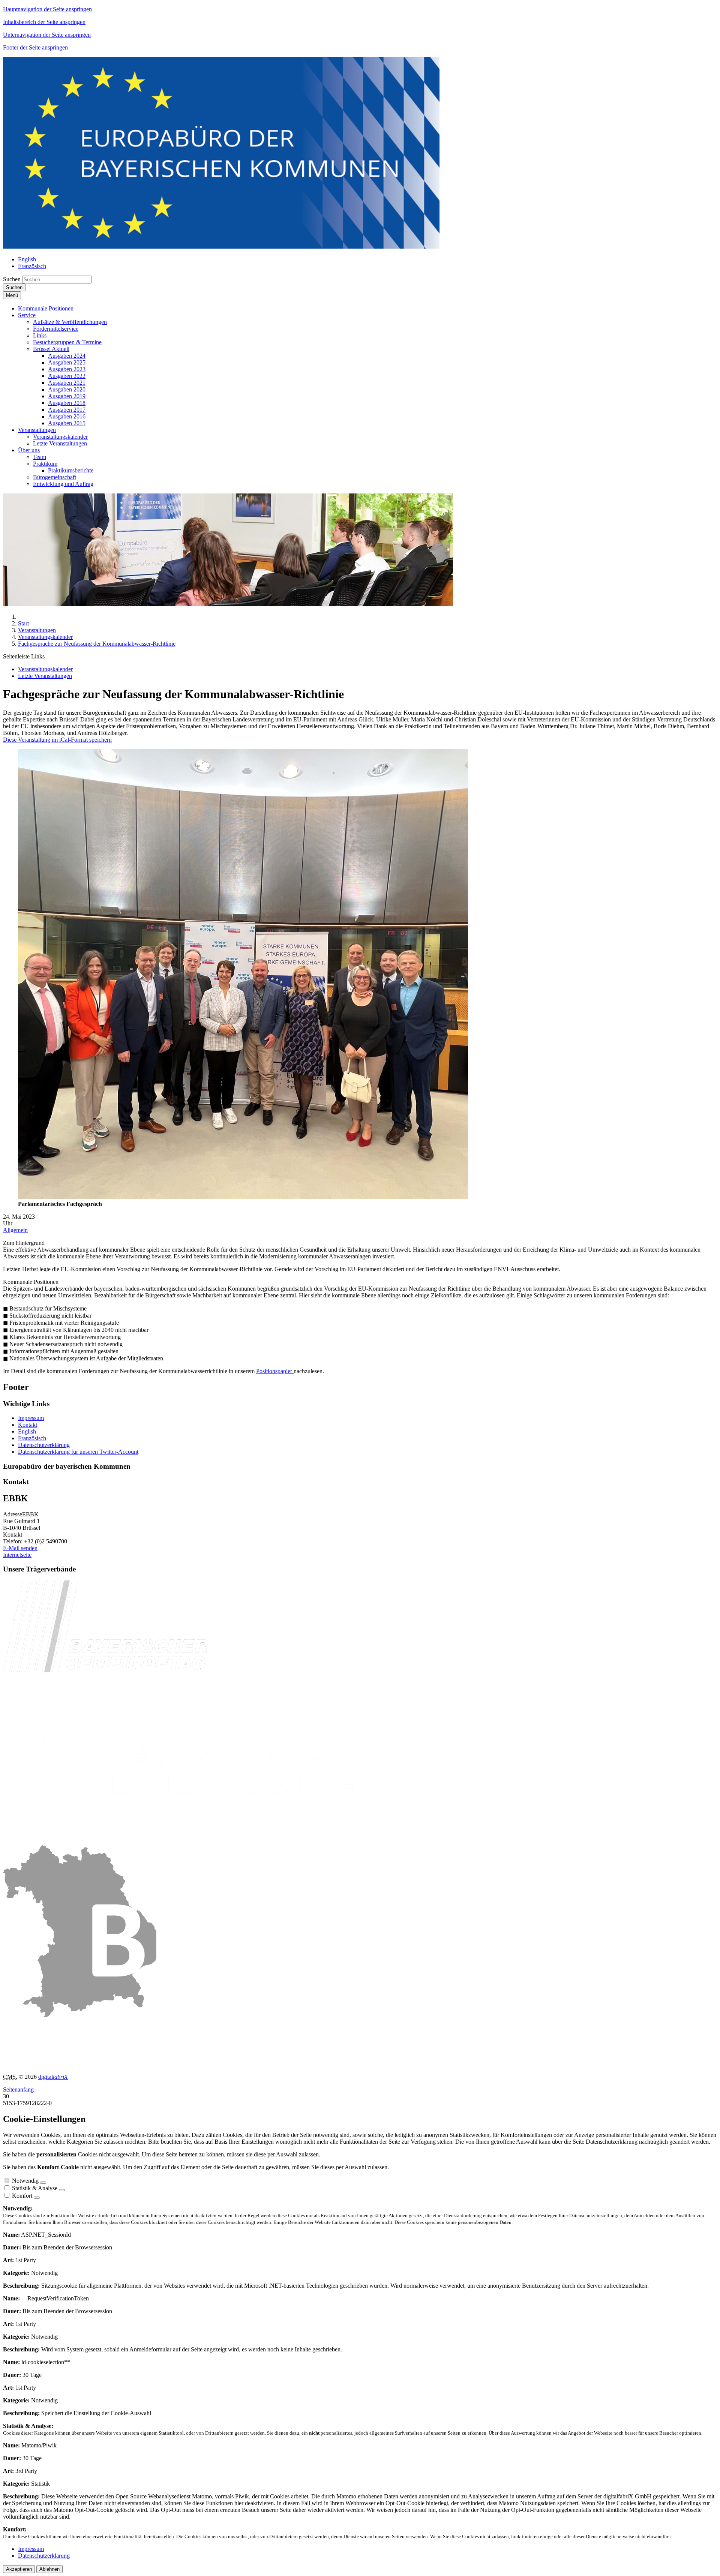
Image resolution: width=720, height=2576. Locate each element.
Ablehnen (49, 2569)
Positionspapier (275, 1371)
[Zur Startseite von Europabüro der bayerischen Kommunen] (221, 247)
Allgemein (15, 1230)
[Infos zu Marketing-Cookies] (62, 2190)
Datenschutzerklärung (44, 1445)
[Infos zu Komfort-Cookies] (37, 2198)
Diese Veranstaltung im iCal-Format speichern (57, 740)
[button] (46, 308)
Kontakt (28, 1425)
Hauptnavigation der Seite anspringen (47, 9)
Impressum (31, 1418)
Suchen (12, 279)
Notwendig (25, 2181)
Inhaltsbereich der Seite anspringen (44, 22)
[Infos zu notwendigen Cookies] (43, 2183)
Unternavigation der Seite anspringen (47, 35)
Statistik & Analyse (35, 2188)
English (27, 1431)
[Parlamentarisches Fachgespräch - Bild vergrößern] (243, 1197)
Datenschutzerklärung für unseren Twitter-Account (78, 1452)
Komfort (22, 2196)
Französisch (32, 1438)
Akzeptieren (19, 2569)
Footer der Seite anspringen (35, 47)
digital (53, 2077)
